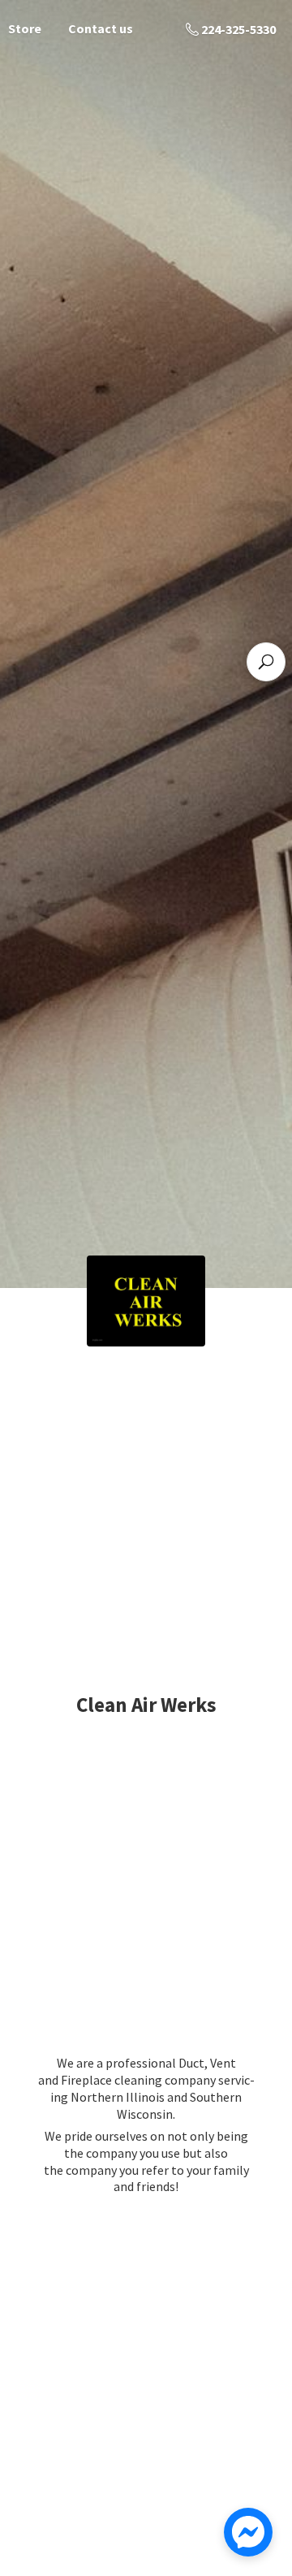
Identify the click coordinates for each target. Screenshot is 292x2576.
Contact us (101, 28)
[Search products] (266, 662)
